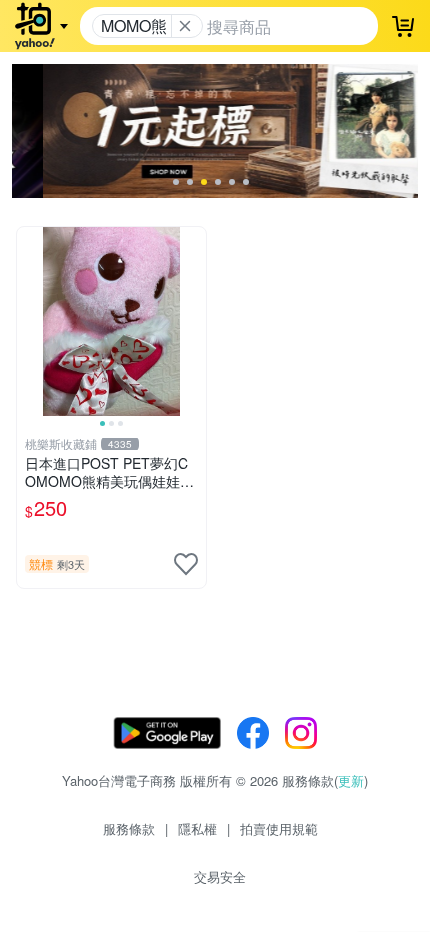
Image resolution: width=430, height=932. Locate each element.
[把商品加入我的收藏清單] (186, 564)
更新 (351, 780)
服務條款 (129, 828)
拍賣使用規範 (279, 828)
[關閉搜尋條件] (185, 26)
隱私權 (197, 828)
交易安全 (220, 876)
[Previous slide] (30, 321)
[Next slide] (193, 321)
